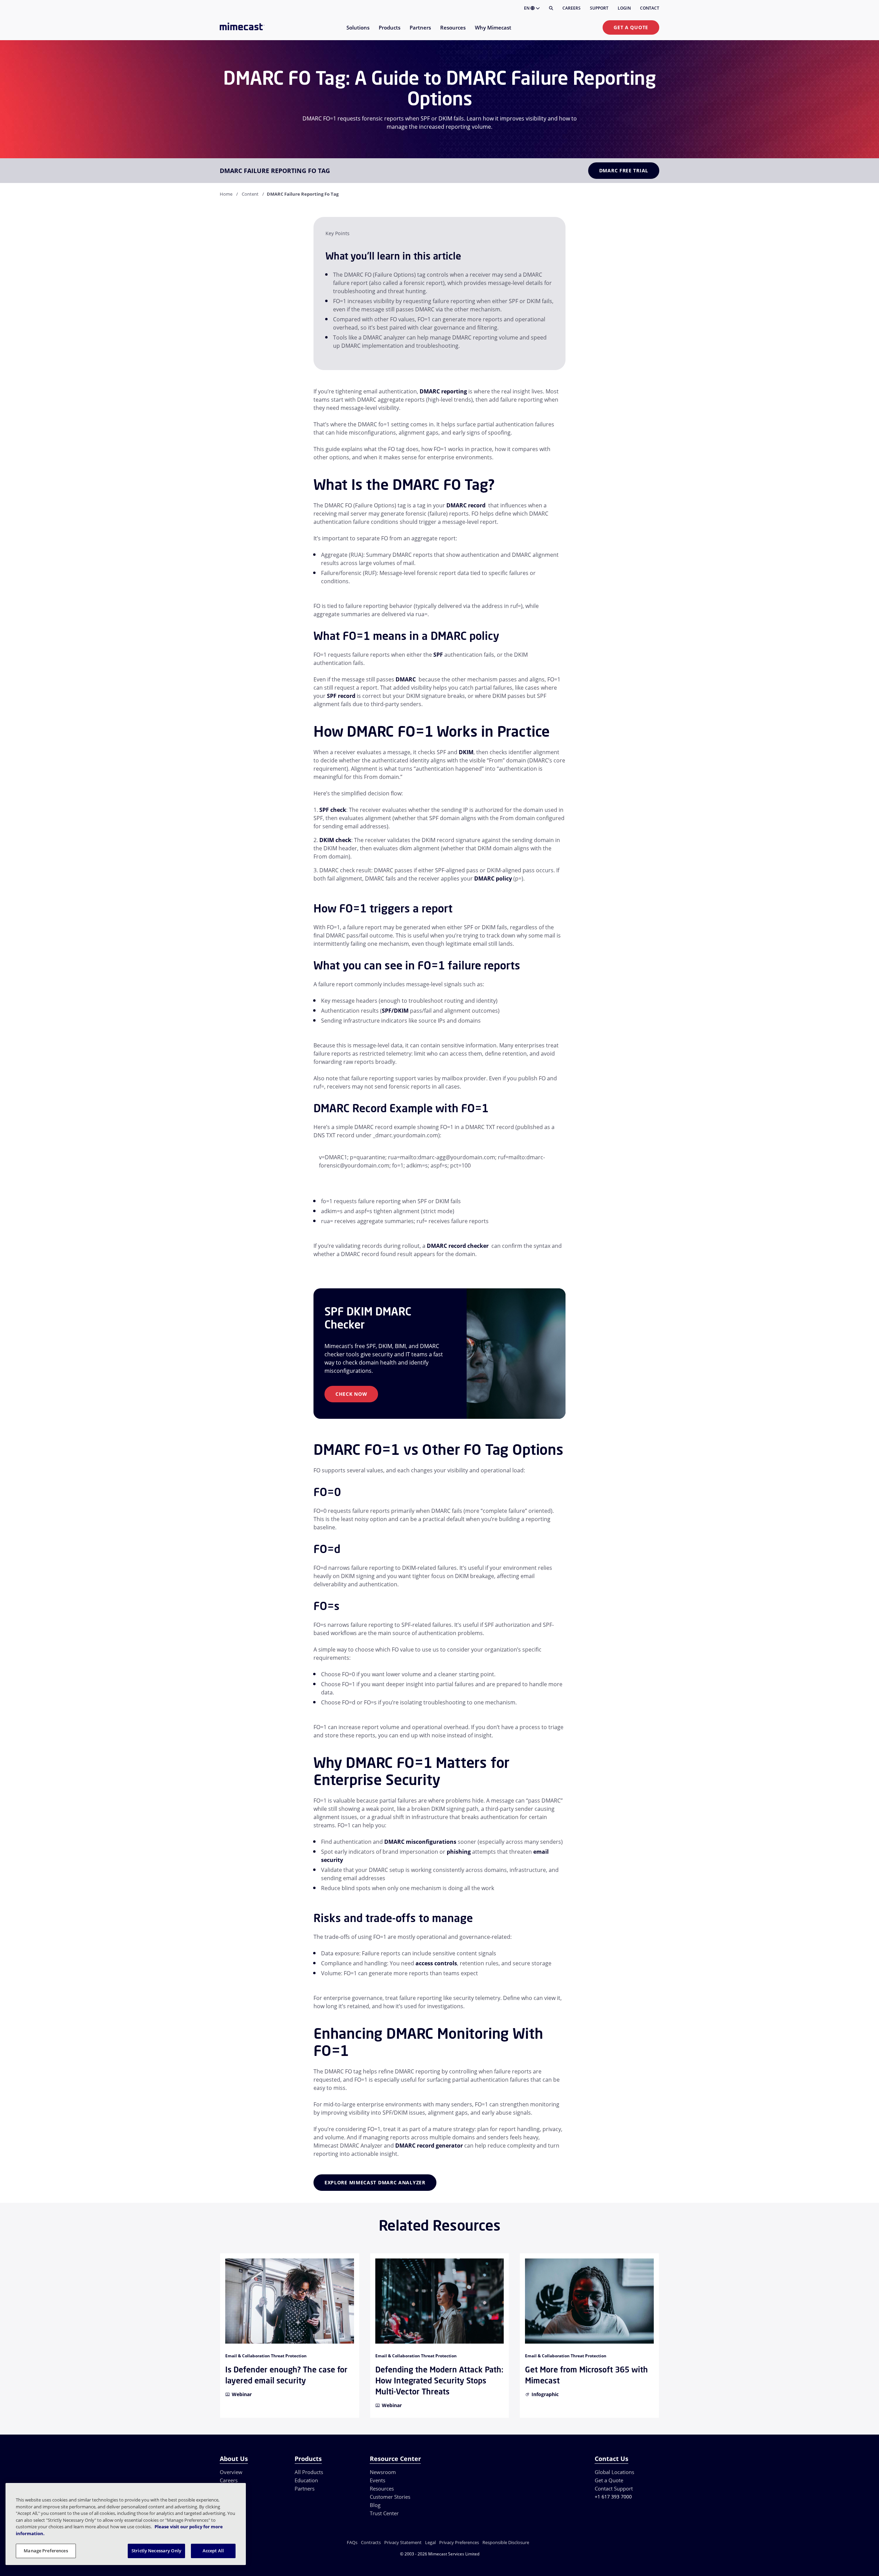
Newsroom (383, 2472)
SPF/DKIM (395, 1011)
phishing (459, 1852)
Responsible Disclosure (506, 2542)
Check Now (351, 1394)
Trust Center (384, 2513)
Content (250, 194)
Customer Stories (390, 2497)
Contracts (371, 2542)
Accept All (213, 2551)
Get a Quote (631, 27)
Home (226, 194)
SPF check (333, 810)
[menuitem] (358, 32)
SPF (438, 655)
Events (378, 2480)
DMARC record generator (429, 2146)
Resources (382, 2488)
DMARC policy (493, 878)
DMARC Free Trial (624, 170)
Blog (375, 2505)
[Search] (551, 8)
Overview (231, 2472)
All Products (309, 2472)
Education (306, 2480)
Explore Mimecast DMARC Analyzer (375, 2182)
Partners (305, 2488)
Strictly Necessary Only (156, 2551)
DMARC (406, 679)
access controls (436, 1963)
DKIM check (335, 840)
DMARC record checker (458, 1246)
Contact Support (614, 2488)
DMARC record (466, 505)
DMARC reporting (443, 391)
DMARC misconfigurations (421, 1842)
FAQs (352, 2542)
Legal (430, 2542)
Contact (650, 8)
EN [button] (527, 8)
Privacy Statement (403, 2542)
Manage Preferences (46, 2551)
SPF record (341, 696)
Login (624, 8)
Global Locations (614, 2472)
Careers (572, 8)
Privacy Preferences (459, 2542)
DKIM (466, 752)
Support (599, 8)
